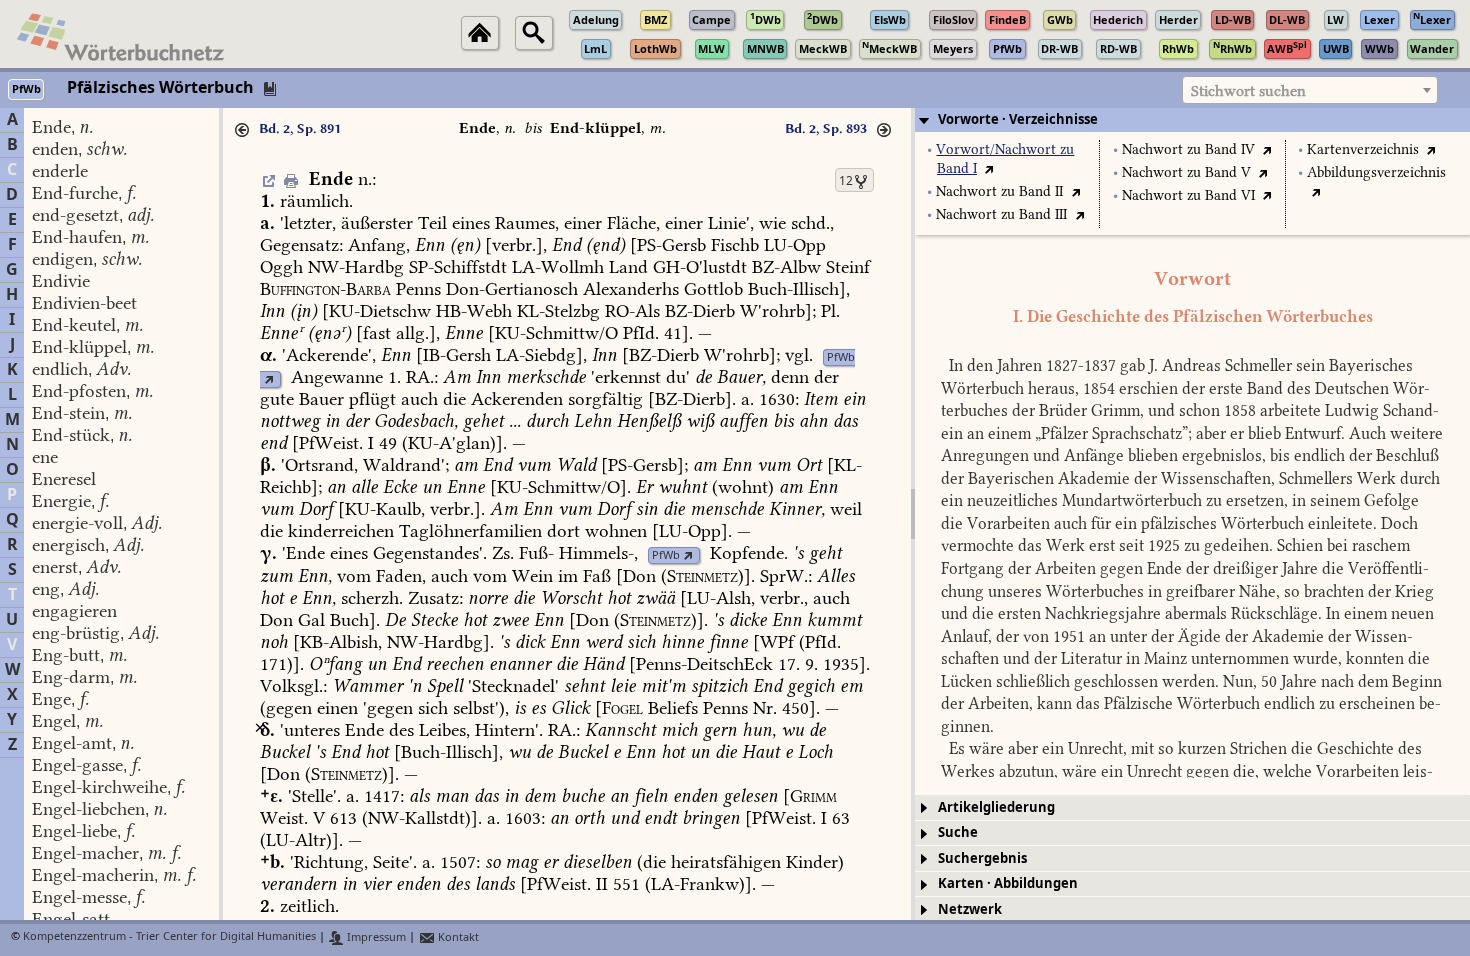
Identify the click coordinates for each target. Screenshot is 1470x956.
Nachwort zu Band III (1001, 214)
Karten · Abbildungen (1008, 883)
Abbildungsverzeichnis (1376, 172)
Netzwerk (970, 909)
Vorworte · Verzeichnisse (1018, 119)
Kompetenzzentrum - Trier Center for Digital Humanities (169, 937)
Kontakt (457, 937)
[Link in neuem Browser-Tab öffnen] (268, 379)
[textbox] (1310, 91)
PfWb (841, 357)
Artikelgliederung (996, 807)
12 (846, 181)
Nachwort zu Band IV (1188, 149)
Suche (958, 832)
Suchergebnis (982, 858)
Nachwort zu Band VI (1188, 195)
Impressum (375, 937)
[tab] (1192, 120)
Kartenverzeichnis (1363, 149)
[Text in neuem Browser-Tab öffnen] (989, 168)
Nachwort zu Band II (999, 191)
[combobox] (1310, 90)
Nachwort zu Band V (1186, 172)
